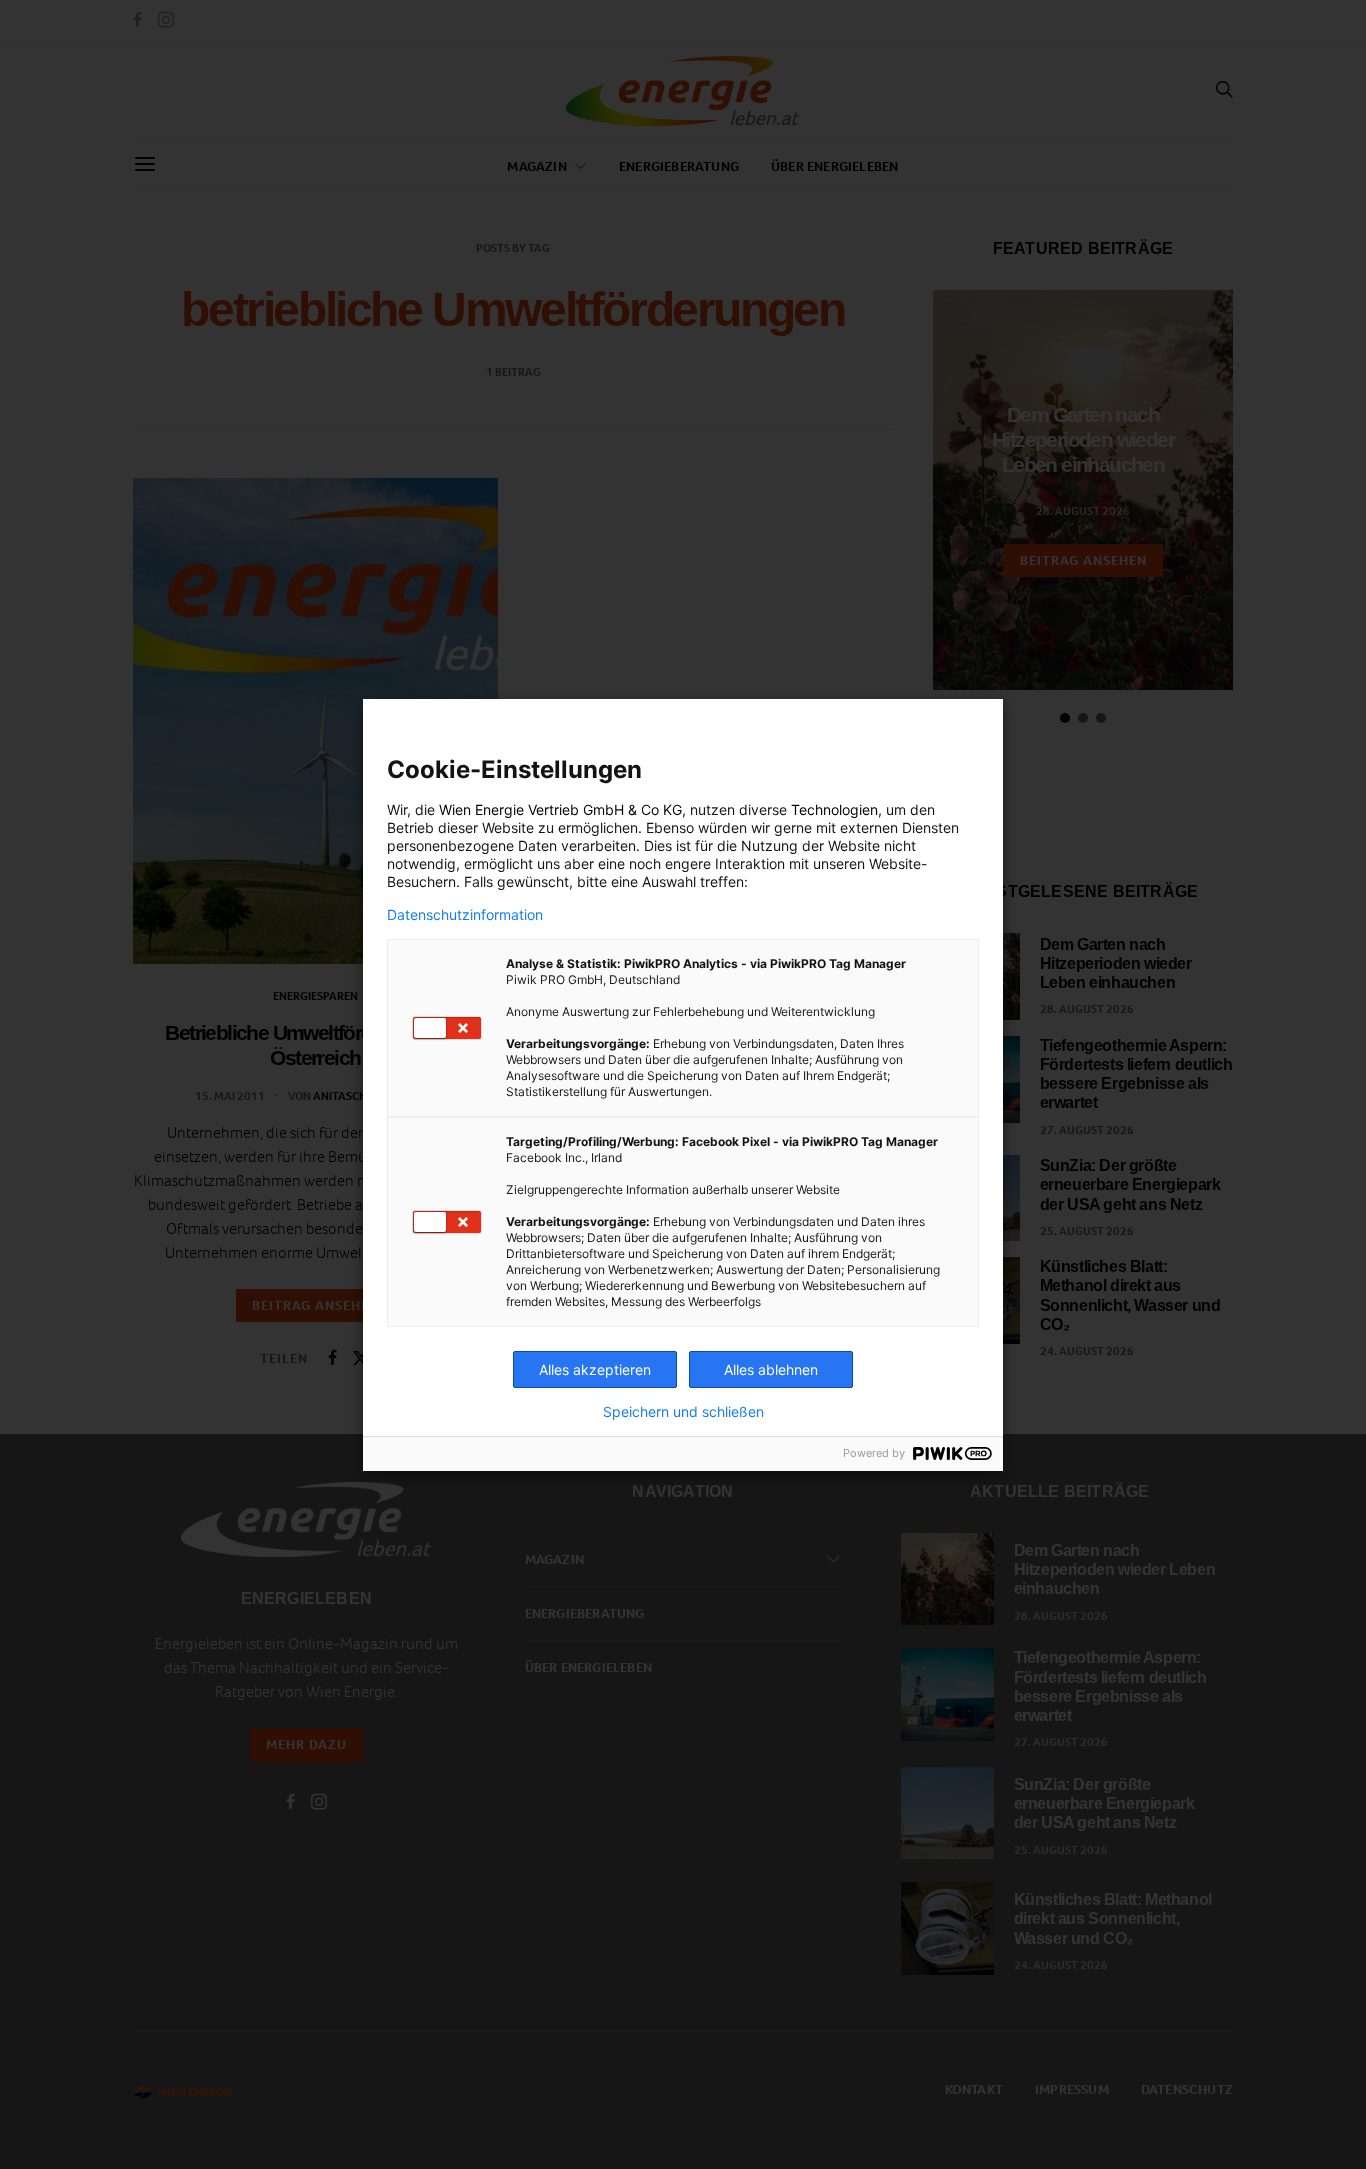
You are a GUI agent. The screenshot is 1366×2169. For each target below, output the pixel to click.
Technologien (834, 809)
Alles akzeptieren (595, 1369)
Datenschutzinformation (465, 915)
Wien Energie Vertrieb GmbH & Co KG (560, 809)
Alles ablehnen (771, 1369)
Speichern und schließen (683, 1412)
